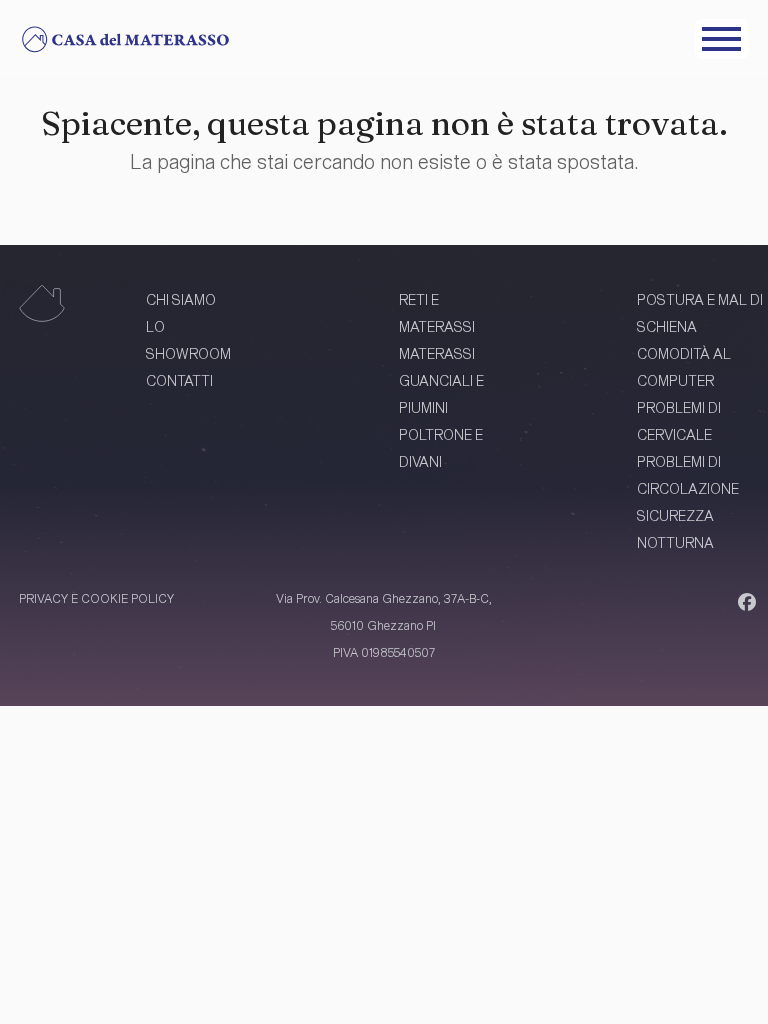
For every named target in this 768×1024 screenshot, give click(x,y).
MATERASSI (437, 353)
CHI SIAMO (181, 299)
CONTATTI (179, 380)
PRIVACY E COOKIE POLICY (96, 598)
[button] (721, 39)
